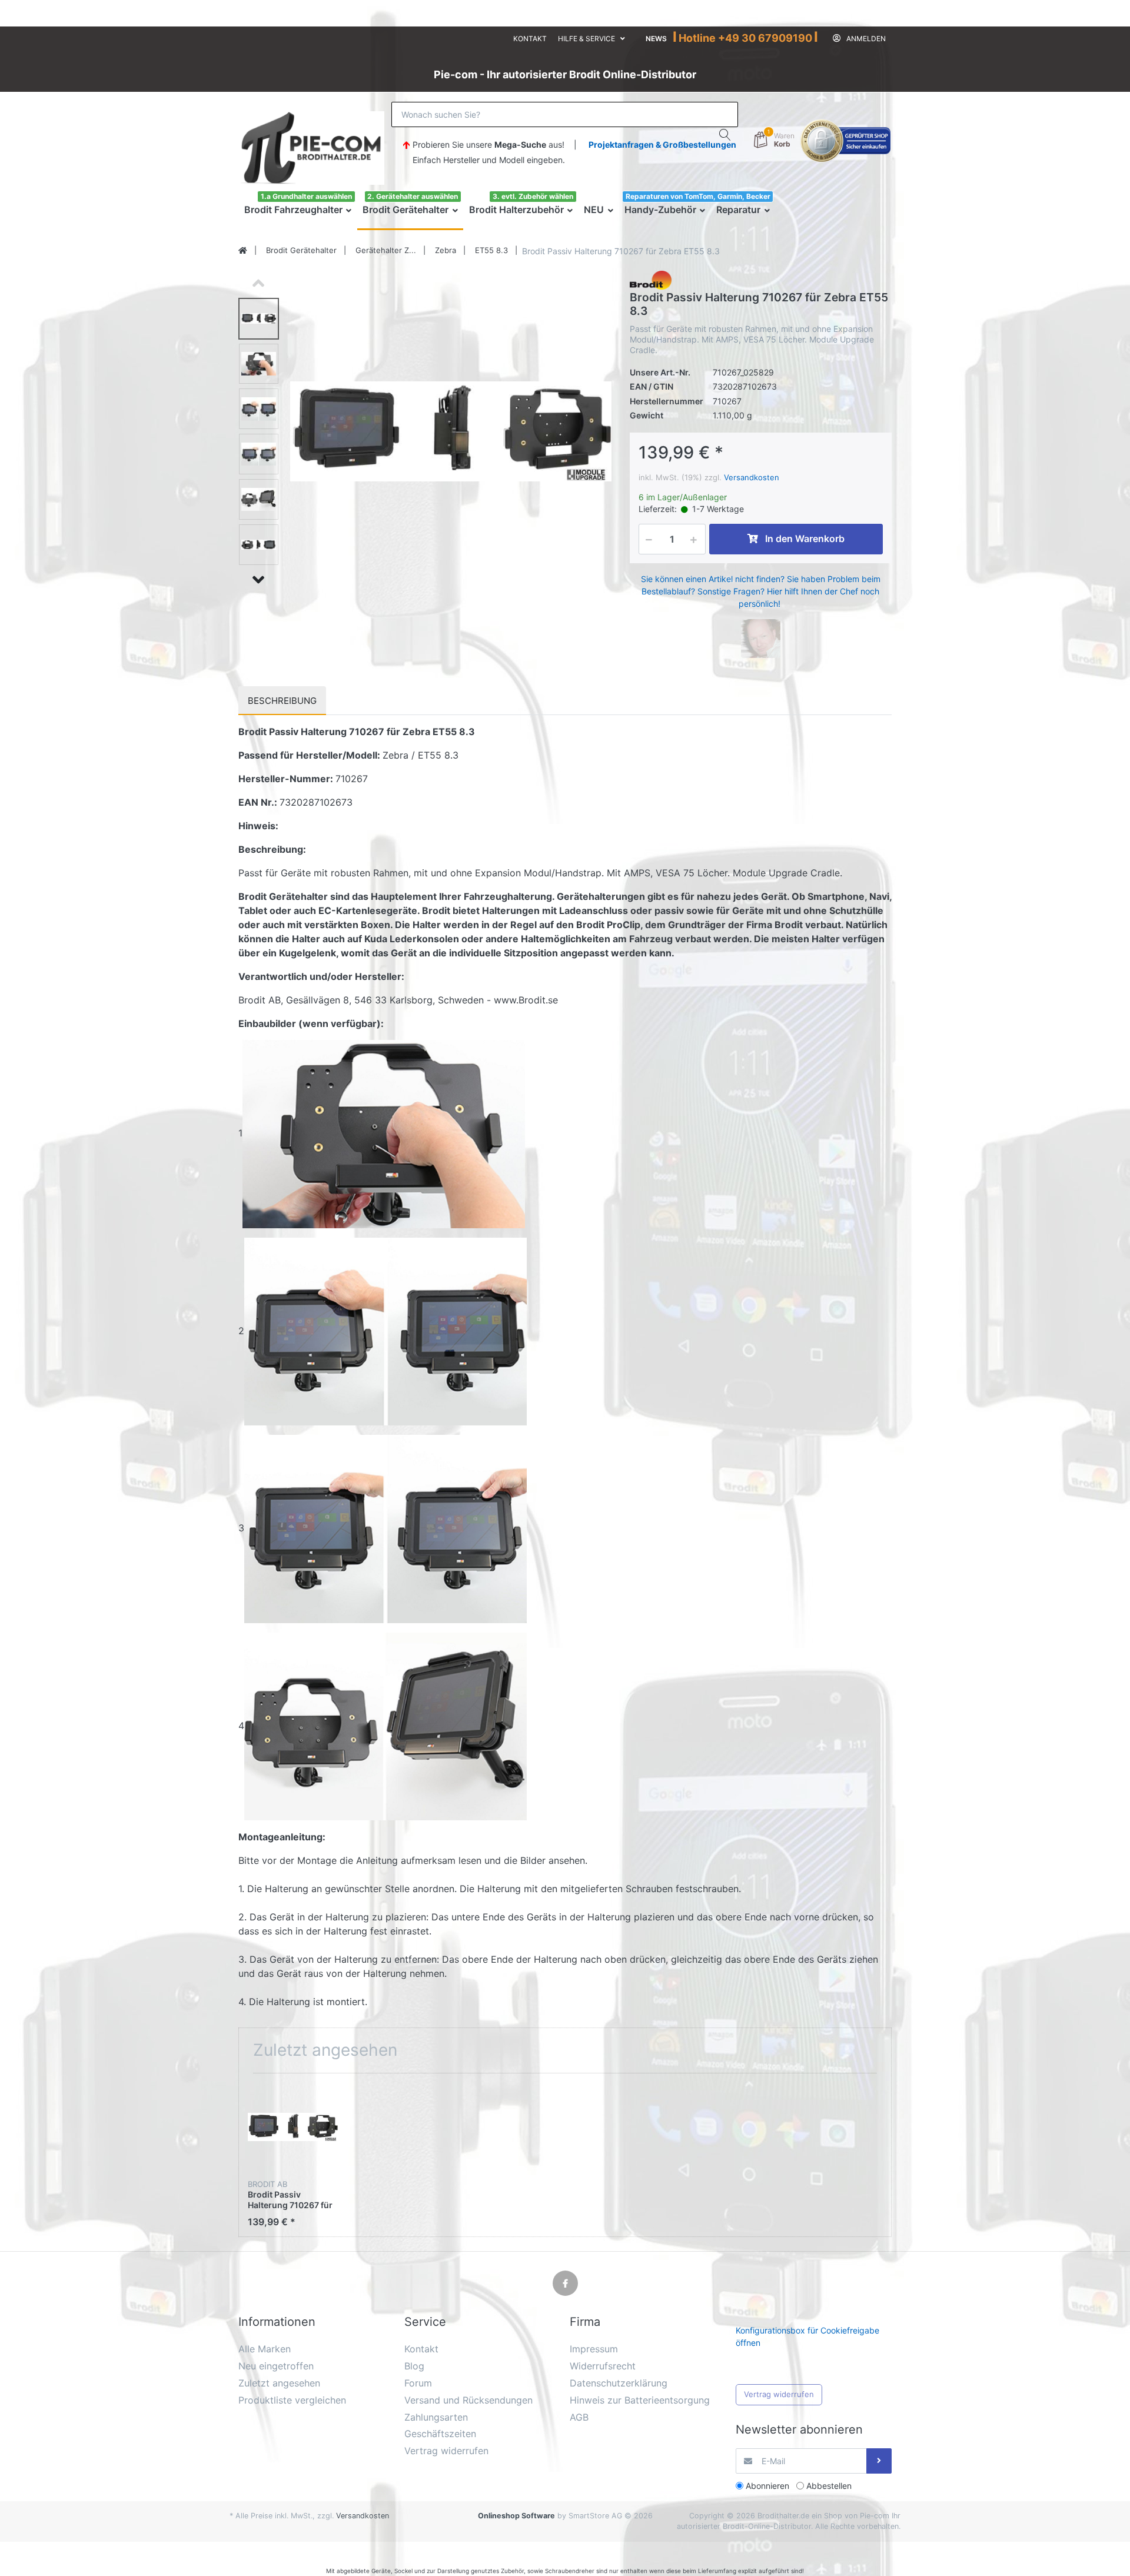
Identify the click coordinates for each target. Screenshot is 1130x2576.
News (656, 39)
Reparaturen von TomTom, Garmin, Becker (698, 196)
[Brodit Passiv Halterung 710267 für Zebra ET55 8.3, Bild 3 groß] (259, 409)
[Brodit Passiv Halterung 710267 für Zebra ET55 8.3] (451, 431)
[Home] (243, 251)
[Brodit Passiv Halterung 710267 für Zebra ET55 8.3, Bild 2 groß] (259, 364)
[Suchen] (725, 135)
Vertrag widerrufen (779, 2394)
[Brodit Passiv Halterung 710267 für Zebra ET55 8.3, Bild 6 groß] (259, 545)
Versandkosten (752, 477)
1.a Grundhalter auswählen (306, 196)
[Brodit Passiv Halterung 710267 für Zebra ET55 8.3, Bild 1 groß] (259, 319)
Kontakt (530, 39)
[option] (451, 431)
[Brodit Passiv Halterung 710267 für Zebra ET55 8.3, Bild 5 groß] (259, 499)
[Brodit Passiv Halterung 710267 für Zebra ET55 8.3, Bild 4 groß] (259, 454)
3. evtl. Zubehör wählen (533, 196)
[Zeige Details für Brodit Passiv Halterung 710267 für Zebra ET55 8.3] (293, 2127)
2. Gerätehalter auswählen (413, 196)
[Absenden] (879, 2461)
